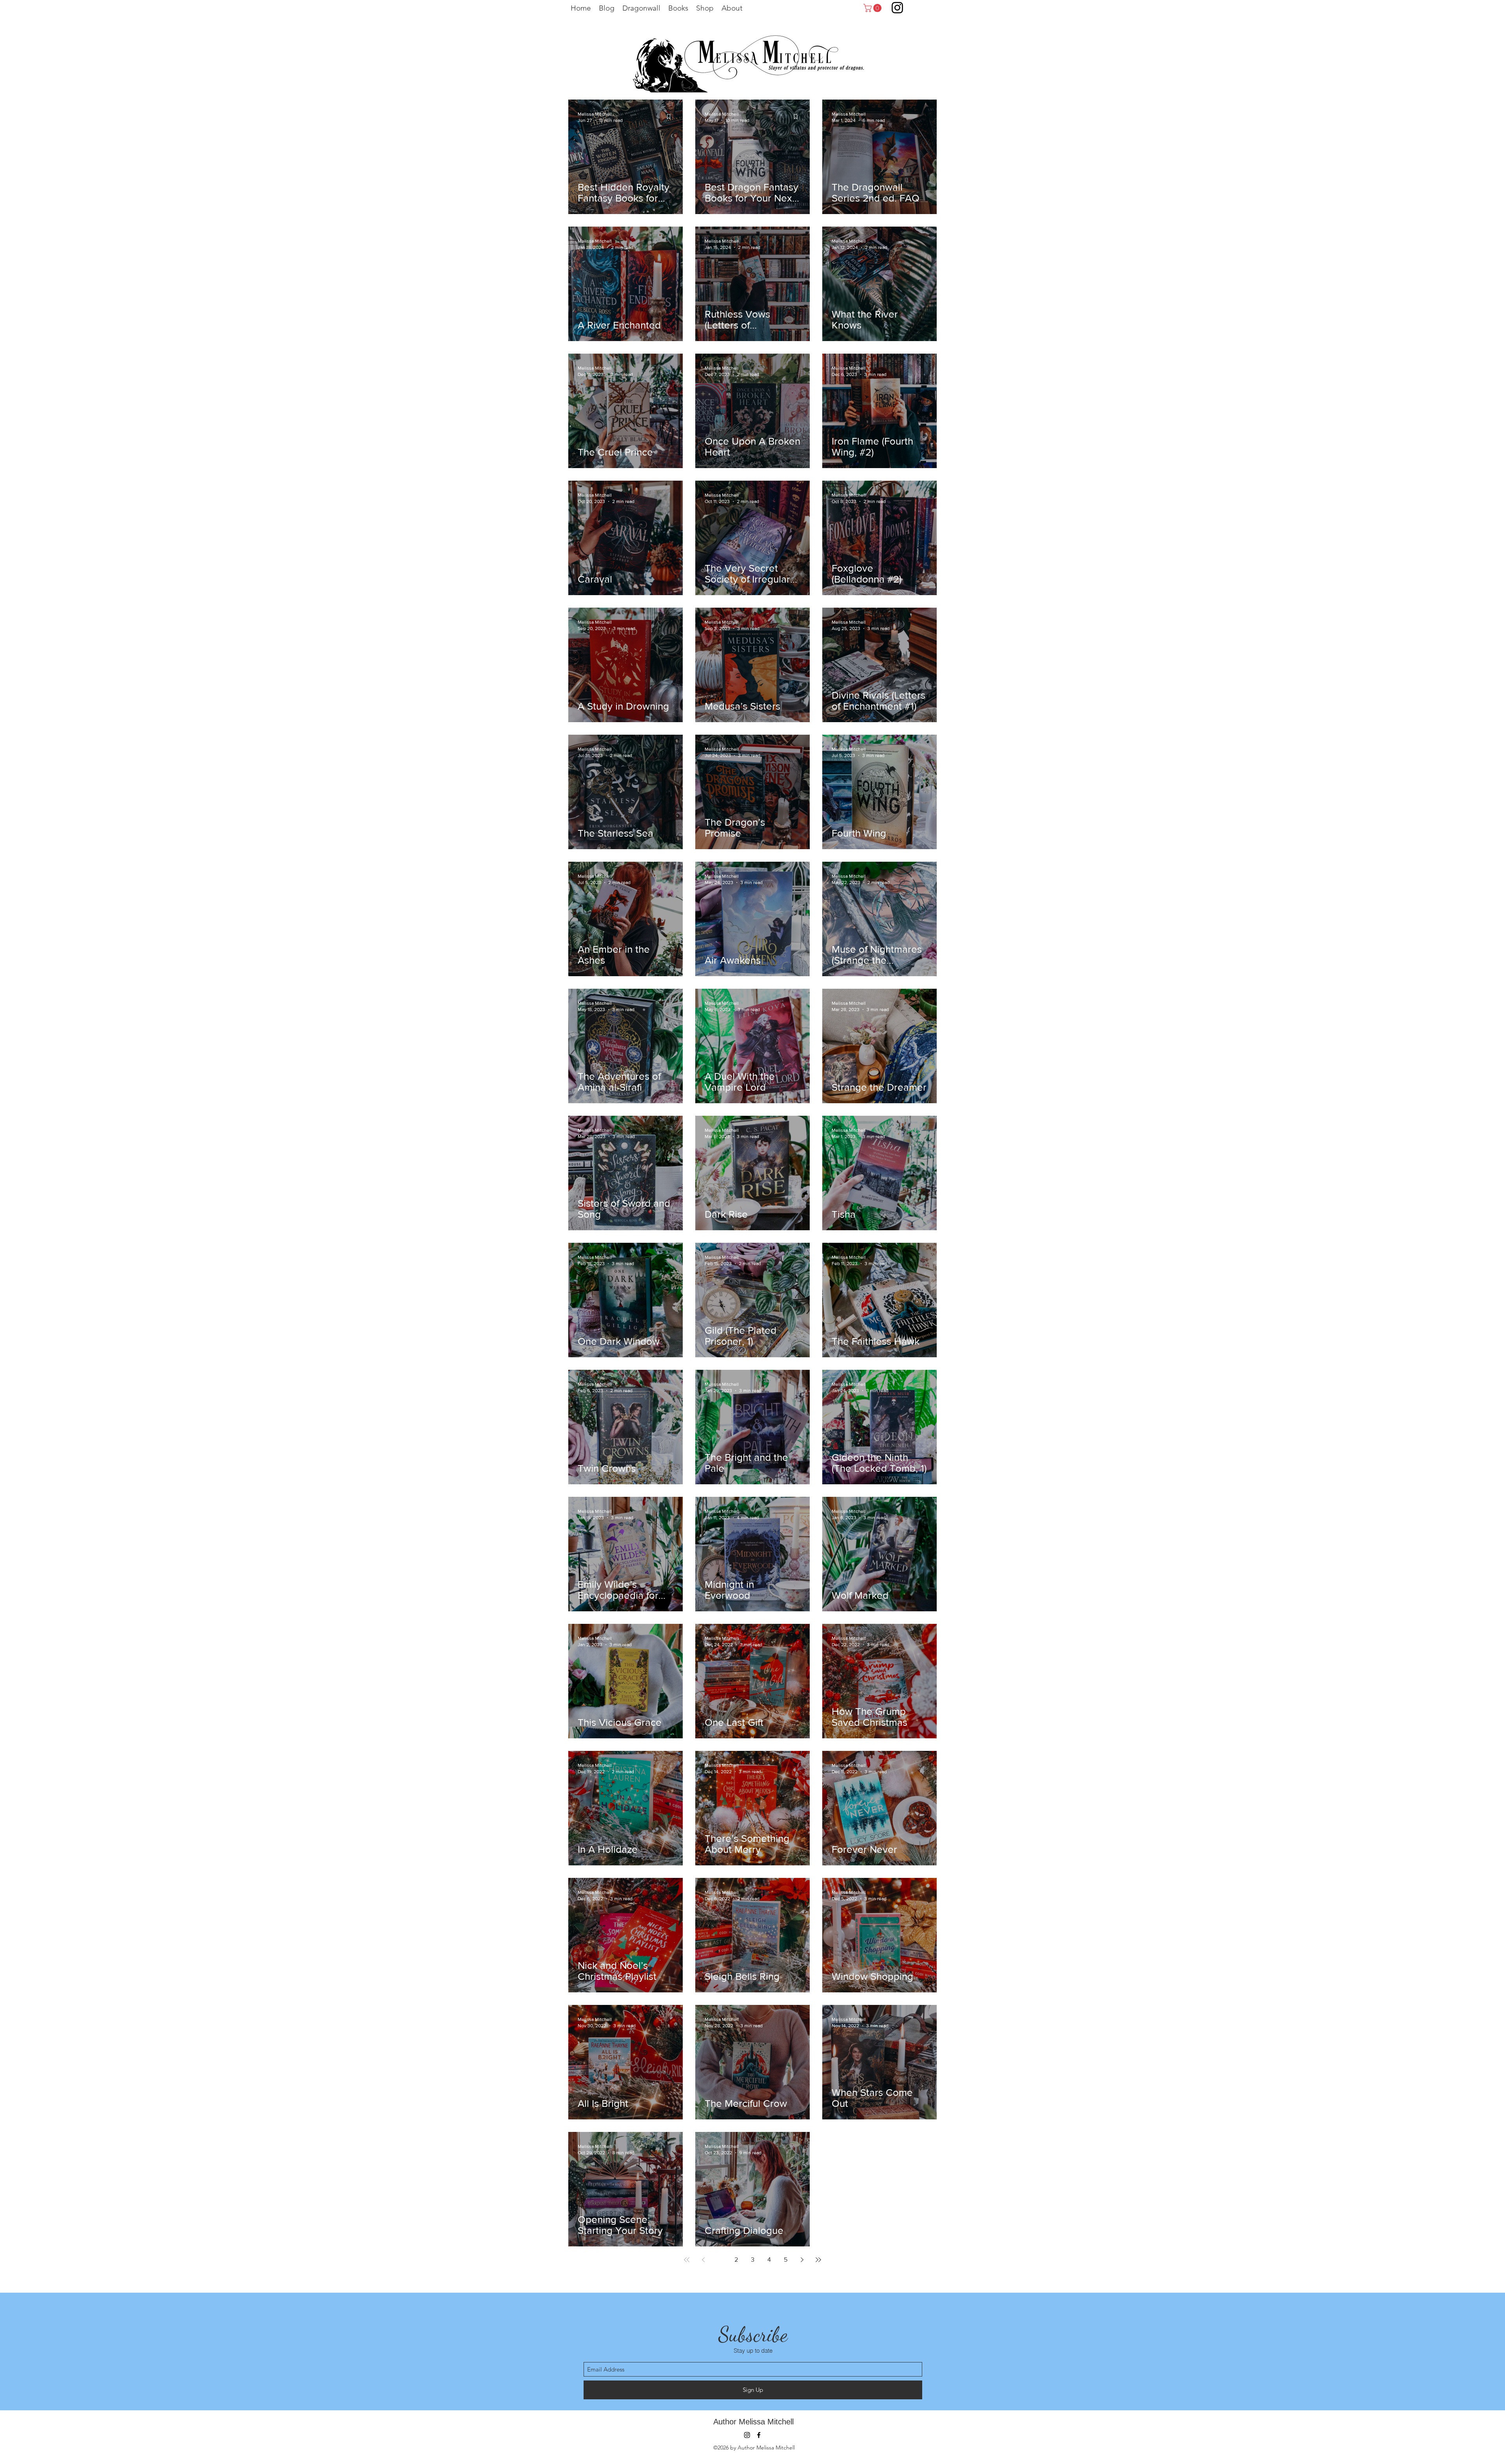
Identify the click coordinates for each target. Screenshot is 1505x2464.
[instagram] (747, 2435)
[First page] (687, 2260)
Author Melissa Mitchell (753, 2422)
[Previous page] (703, 2260)
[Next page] (802, 2260)
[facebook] (759, 2435)
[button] (873, 8)
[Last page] (818, 2260)
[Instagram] (897, 8)
